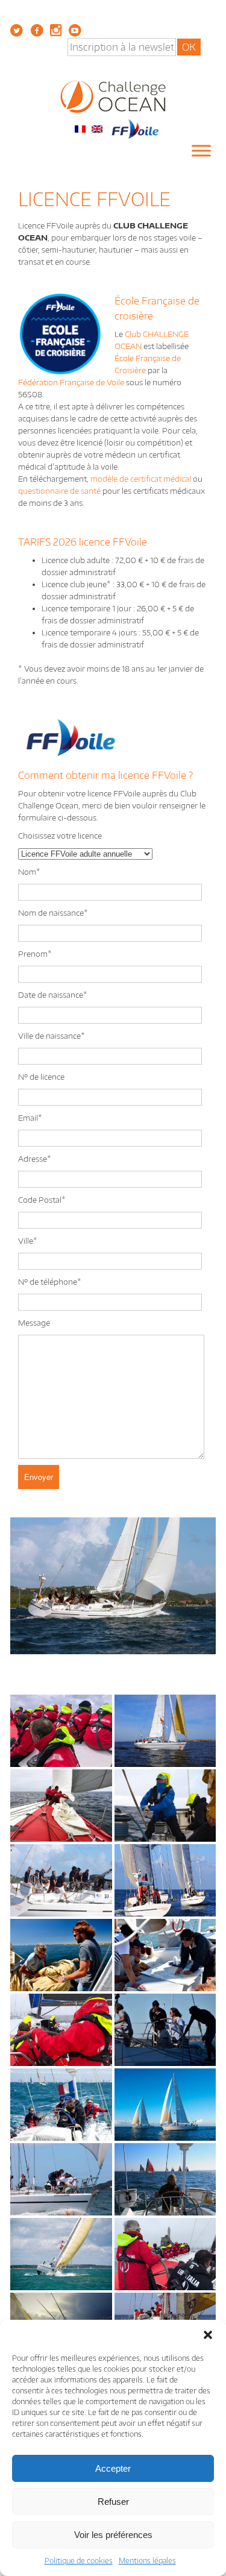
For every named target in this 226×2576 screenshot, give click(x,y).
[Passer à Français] (80, 128)
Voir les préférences (113, 2535)
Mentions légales (147, 2561)
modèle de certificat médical (141, 479)
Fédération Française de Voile (71, 382)
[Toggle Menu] (201, 151)
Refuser (113, 2502)
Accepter (113, 2468)
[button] (208, 2335)
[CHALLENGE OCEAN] (113, 96)
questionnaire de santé (59, 491)
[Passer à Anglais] (97, 128)
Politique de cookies (79, 2561)
